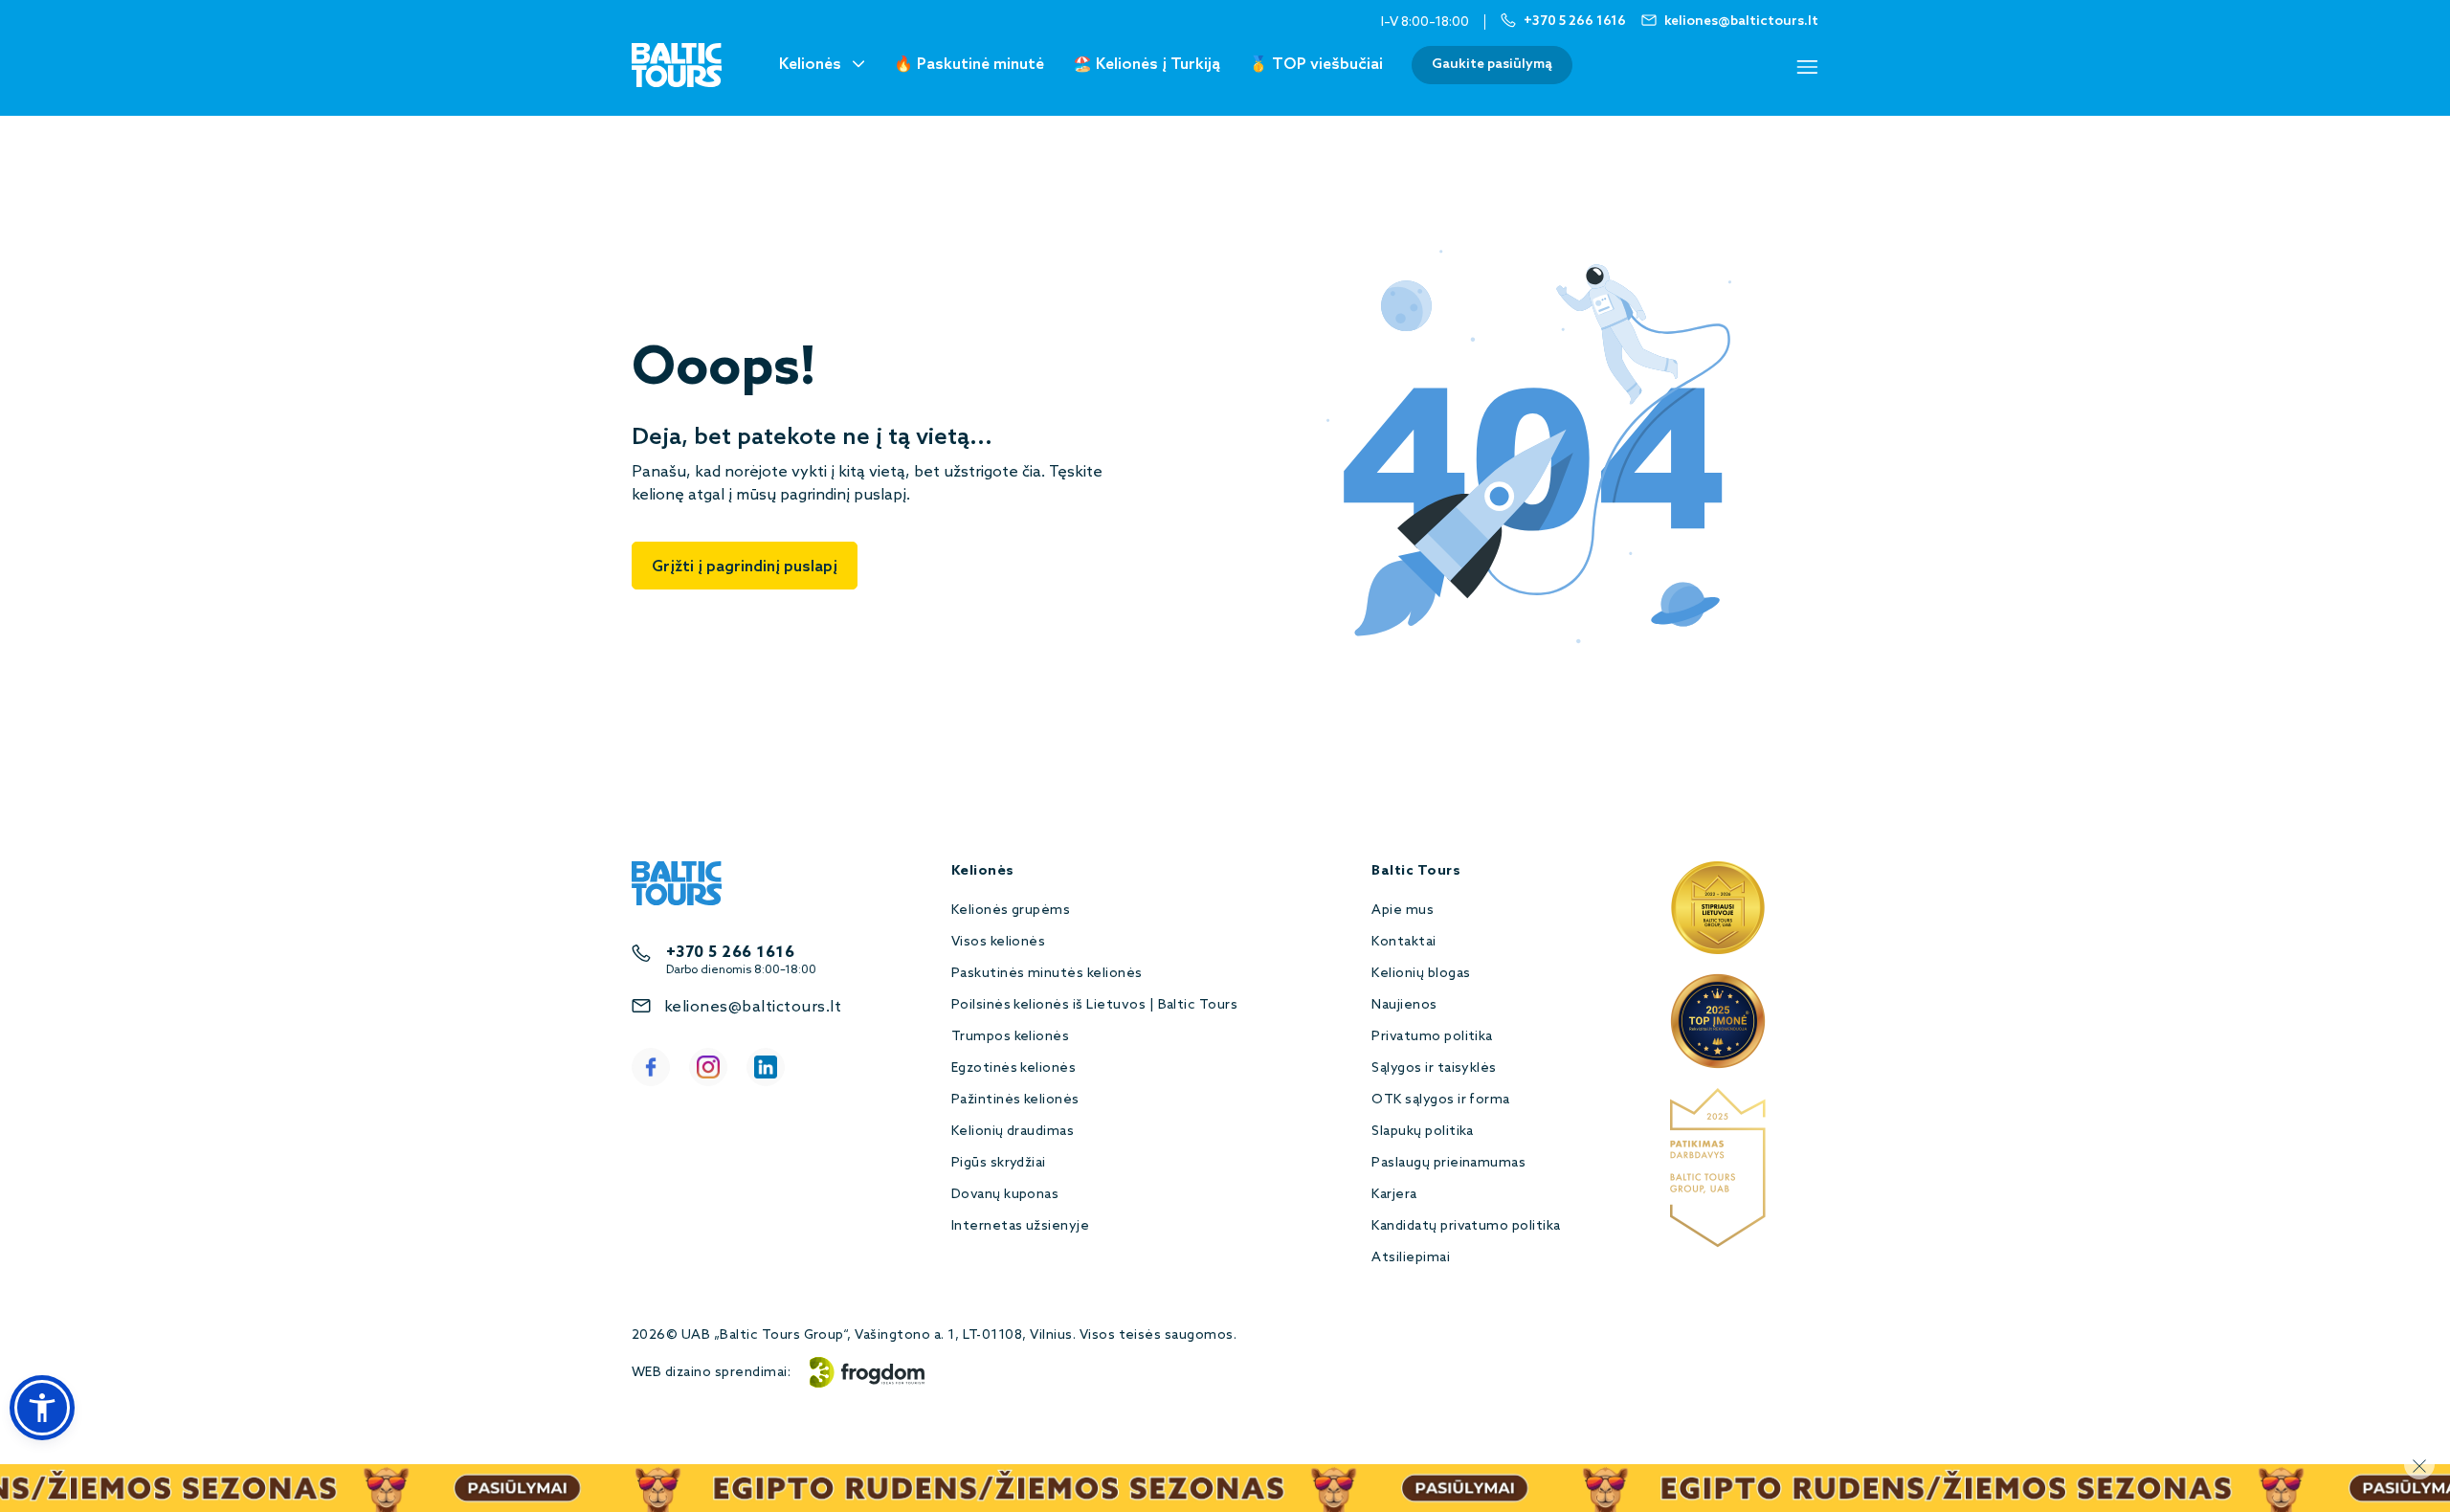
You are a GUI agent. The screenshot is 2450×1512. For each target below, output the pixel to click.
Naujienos (1404, 1005)
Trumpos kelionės (1011, 1037)
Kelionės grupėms (1011, 911)
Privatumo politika (1432, 1037)
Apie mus (1403, 911)
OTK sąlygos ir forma (1441, 1100)
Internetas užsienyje (1021, 1226)
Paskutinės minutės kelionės (1047, 974)
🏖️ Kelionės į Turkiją (1147, 65)
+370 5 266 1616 (730, 953)
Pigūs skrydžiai (999, 1163)
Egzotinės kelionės (1014, 1068)
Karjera (1394, 1195)
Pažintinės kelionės (1015, 1100)
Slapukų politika (1423, 1132)
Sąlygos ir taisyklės (1434, 1068)
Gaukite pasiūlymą (1492, 65)
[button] (42, 1408)
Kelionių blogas (1421, 974)
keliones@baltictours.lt (753, 1007)
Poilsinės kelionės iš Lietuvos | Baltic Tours (1095, 1005)
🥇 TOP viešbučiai (1316, 65)
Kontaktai (1403, 942)
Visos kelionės (999, 942)
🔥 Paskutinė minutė (969, 65)
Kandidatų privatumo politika (1466, 1226)
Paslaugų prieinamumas (1448, 1163)
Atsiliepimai (1411, 1258)
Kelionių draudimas (1013, 1132)
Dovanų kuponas (1005, 1195)
